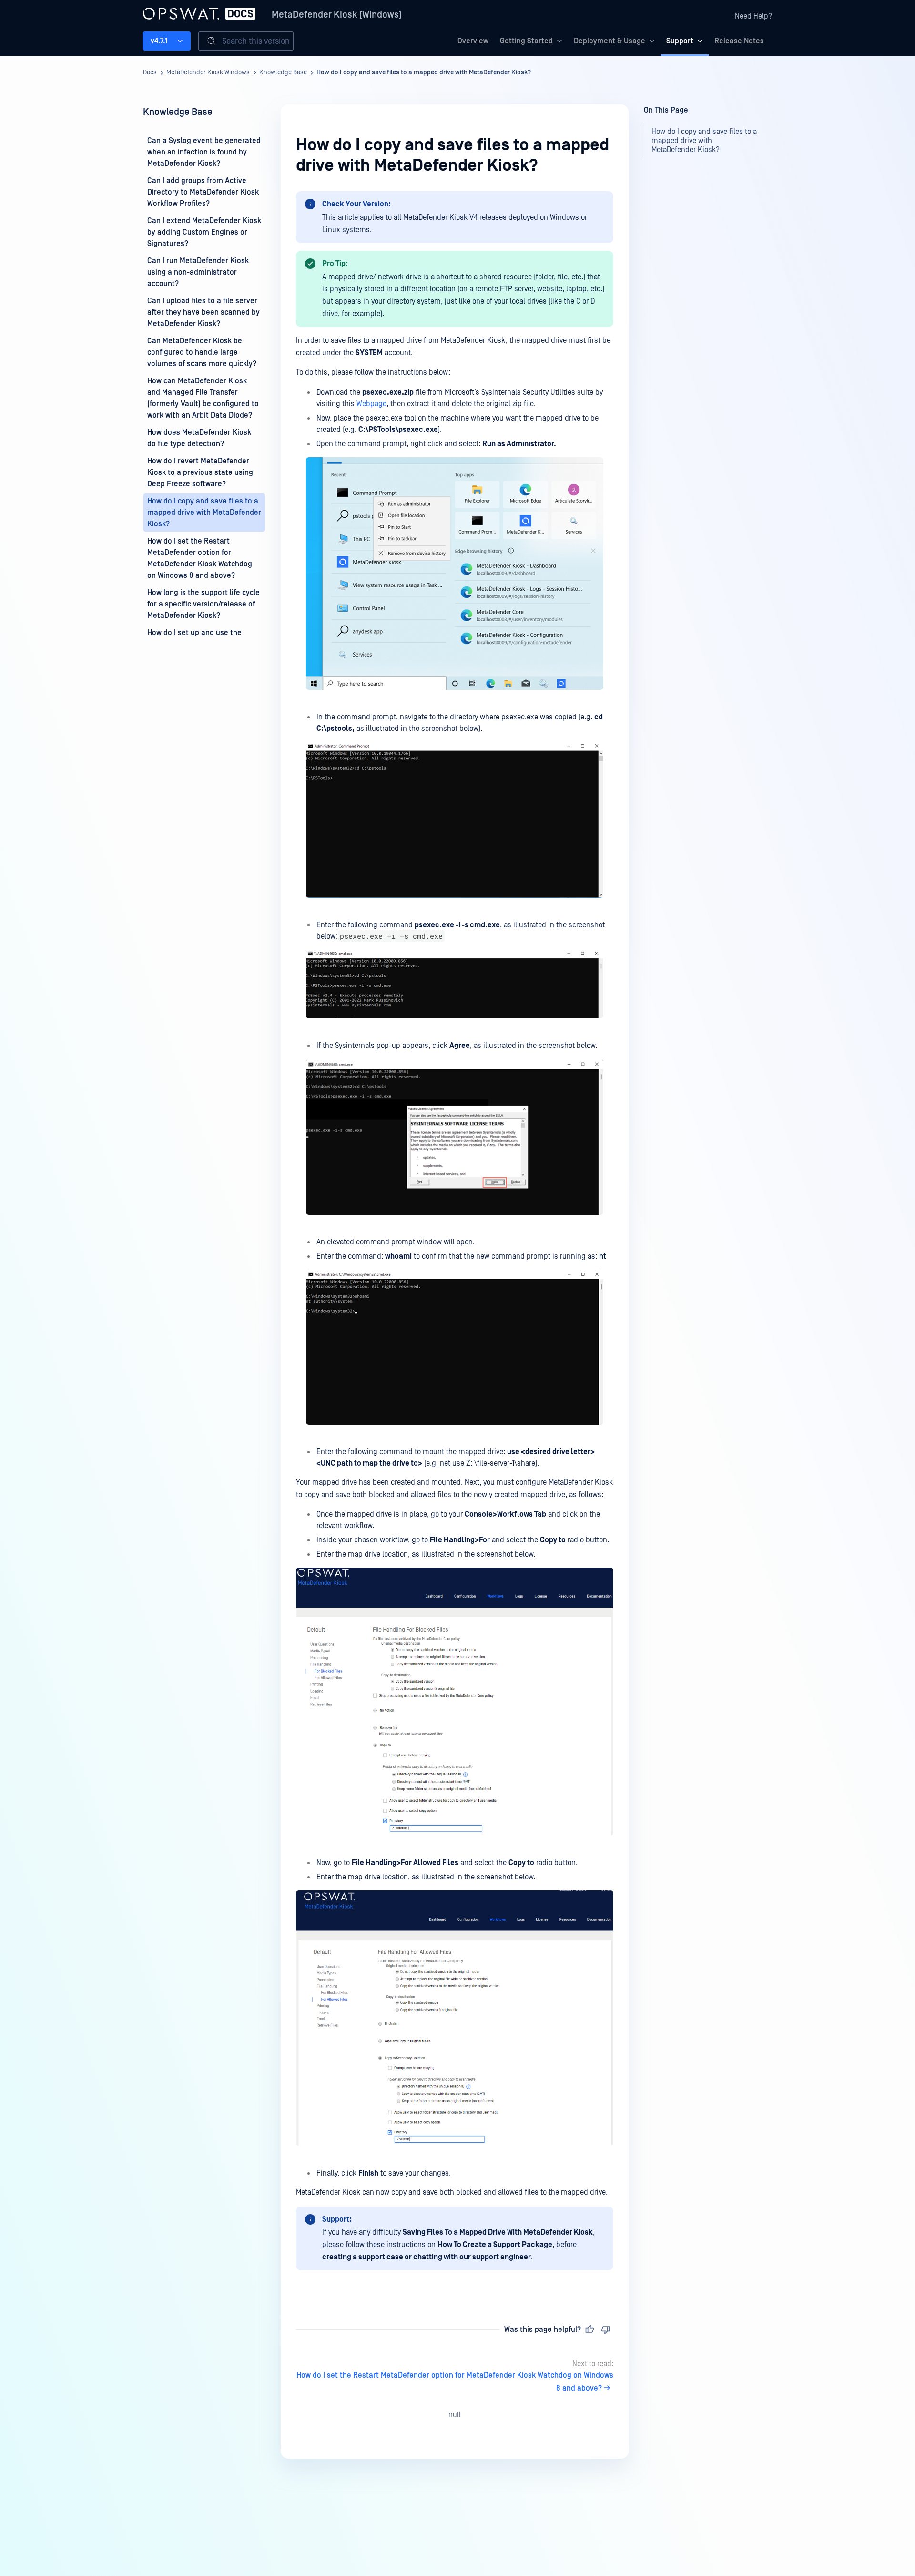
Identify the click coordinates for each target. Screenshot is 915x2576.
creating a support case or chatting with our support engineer (427, 2257)
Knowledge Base (283, 72)
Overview (473, 41)
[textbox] (455, 1241)
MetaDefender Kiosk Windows (208, 72)
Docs (150, 72)
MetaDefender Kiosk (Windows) (337, 15)
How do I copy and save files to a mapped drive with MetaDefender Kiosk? (424, 72)
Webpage (371, 404)
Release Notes (739, 41)
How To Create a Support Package (495, 2245)
